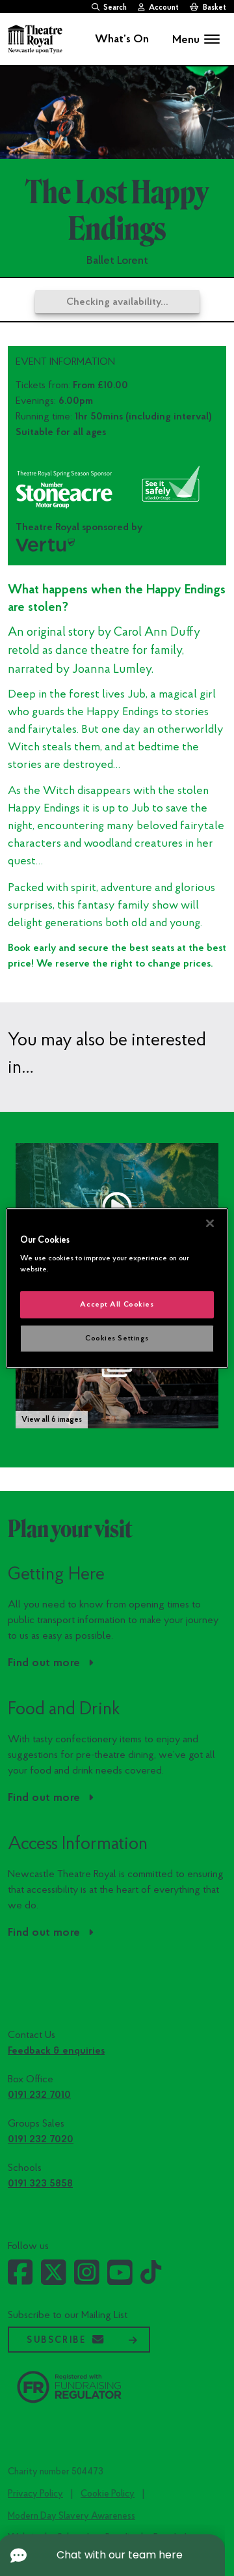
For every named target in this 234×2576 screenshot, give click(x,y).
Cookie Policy (108, 2494)
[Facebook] (20, 2280)
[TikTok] (151, 2278)
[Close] (210, 1223)
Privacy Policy (35, 2494)
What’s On (122, 39)
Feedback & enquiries (56, 2050)
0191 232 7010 (39, 2095)
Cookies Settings (117, 1338)
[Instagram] (87, 2280)
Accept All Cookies (117, 1304)
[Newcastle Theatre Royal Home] (35, 38)
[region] (117, 1288)
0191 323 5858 (40, 2183)
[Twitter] (54, 2280)
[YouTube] (120, 2280)
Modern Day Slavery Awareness (71, 2516)
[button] (117, 1207)
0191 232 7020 (41, 2139)
